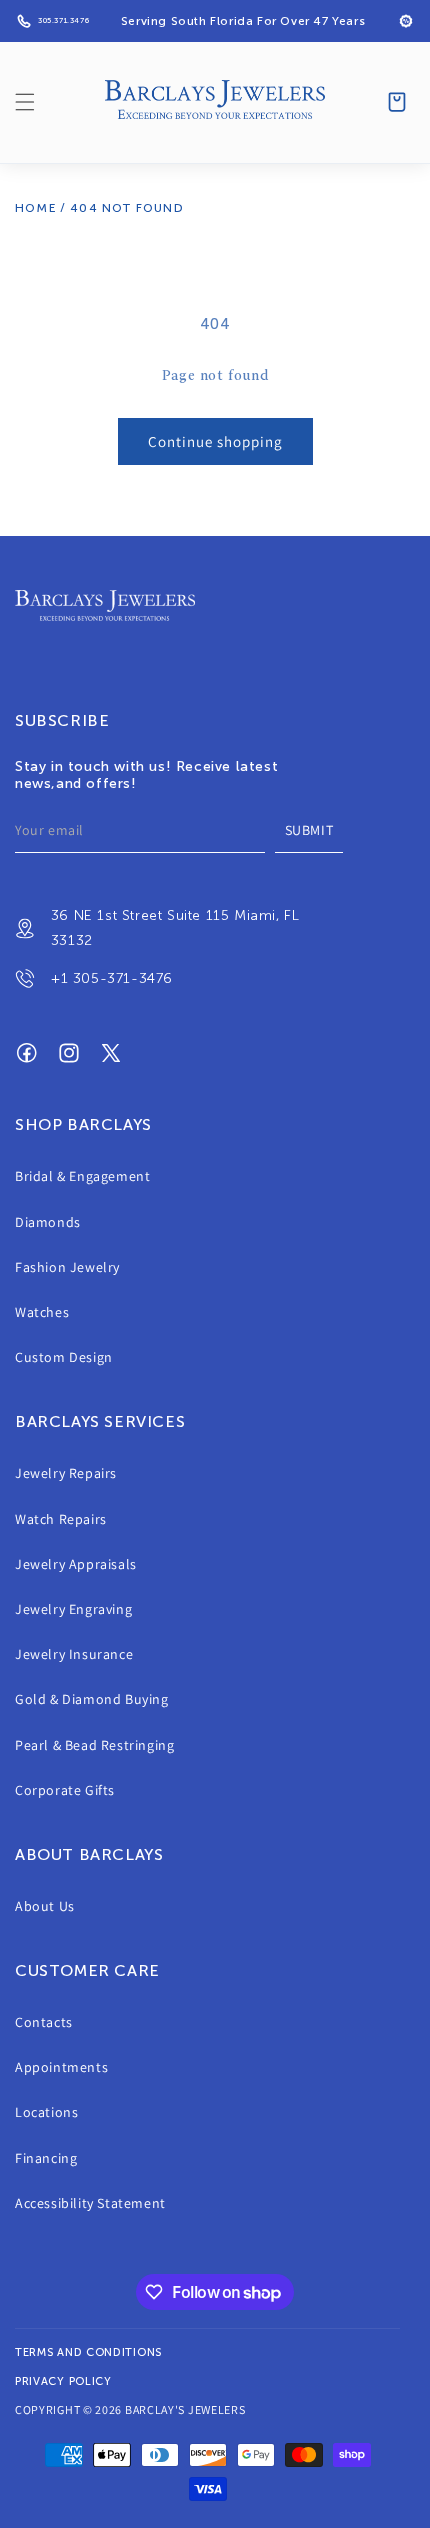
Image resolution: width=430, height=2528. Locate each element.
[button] (25, 102)
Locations (46, 2112)
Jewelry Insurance (74, 1654)
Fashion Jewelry (67, 1267)
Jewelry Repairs (66, 1473)
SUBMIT (309, 830)
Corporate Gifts (65, 1790)
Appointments (61, 2067)
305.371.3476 (63, 20)
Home (36, 208)
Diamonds (48, 1222)
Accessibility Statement (90, 2203)
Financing (46, 2158)
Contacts (44, 2022)
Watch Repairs (61, 1519)
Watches (42, 1312)
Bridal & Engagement (82, 1176)
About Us (45, 1906)
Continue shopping (215, 441)
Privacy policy (63, 2381)
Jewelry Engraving (73, 1609)
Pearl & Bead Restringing (94, 1745)
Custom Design (64, 1357)
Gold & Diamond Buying (92, 1699)
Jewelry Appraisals (76, 1564)
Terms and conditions (88, 2352)
